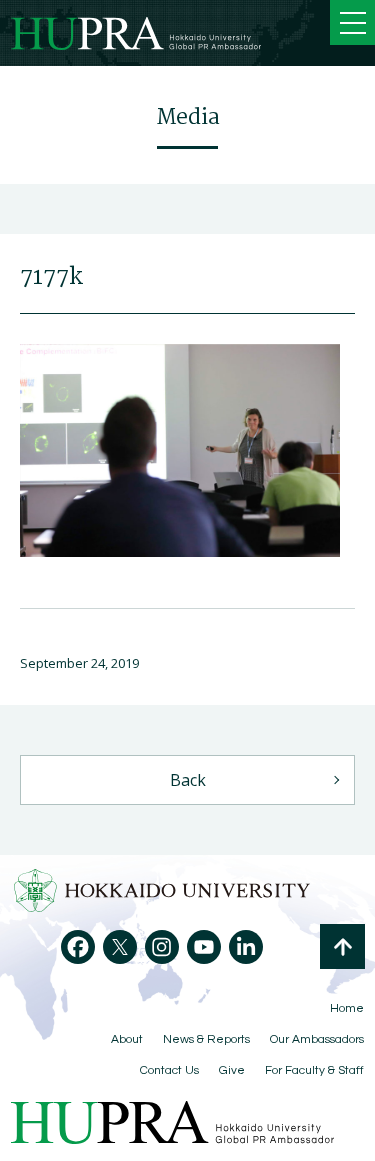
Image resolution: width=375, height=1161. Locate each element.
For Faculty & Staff (314, 1070)
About (127, 1039)
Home (347, 1008)
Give (232, 1070)
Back (188, 780)
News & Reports (206, 1039)
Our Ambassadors (317, 1039)
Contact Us (169, 1070)
